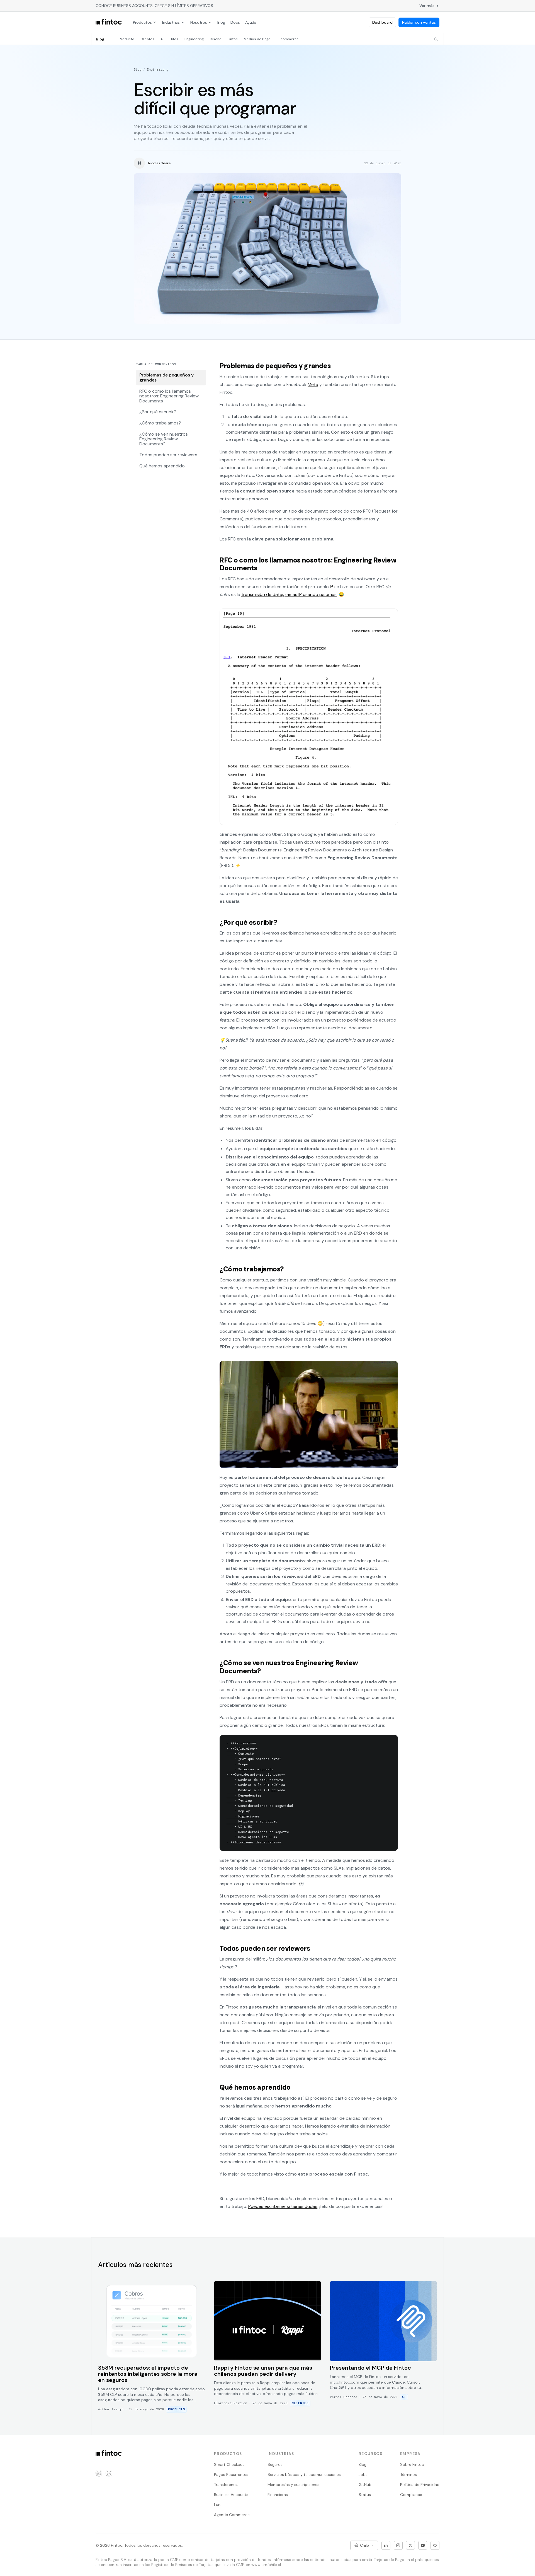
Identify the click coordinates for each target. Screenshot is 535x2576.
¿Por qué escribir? (158, 412)
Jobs (363, 2474)
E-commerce (288, 39)
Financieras (278, 2495)
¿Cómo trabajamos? (160, 423)
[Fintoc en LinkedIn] (386, 2545)
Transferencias (227, 2485)
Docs (235, 22)
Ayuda (251, 22)
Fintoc (233, 39)
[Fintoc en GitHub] (435, 2545)
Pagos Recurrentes (231, 2474)
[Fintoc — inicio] (109, 22)
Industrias (171, 22)
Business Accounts (231, 2495)
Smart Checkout (229, 2464)
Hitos (174, 39)
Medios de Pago (257, 39)
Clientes (147, 39)
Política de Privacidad (420, 2485)
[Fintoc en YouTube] (423, 2545)
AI (162, 39)
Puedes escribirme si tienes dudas (283, 2206)
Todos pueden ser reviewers (168, 455)
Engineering (194, 39)
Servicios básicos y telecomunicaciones (304, 2474)
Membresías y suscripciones (293, 2485)
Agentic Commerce (232, 2515)
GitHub (365, 2485)
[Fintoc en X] (410, 2545)
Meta (313, 384)
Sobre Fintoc (412, 2464)
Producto (127, 39)
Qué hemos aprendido (162, 466)
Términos (408, 2474)
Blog (221, 22)
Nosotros (199, 22)
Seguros (275, 2464)
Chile (364, 2545)
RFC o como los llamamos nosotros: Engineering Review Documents (169, 396)
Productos (142, 22)
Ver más (427, 6)
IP (332, 587)
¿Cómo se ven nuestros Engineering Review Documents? (164, 439)
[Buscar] (436, 39)
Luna (218, 2505)
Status (365, 2495)
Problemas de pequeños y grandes (166, 377)
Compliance (411, 2495)
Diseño (216, 39)
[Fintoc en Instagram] (398, 2545)
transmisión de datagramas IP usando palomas (289, 594)
